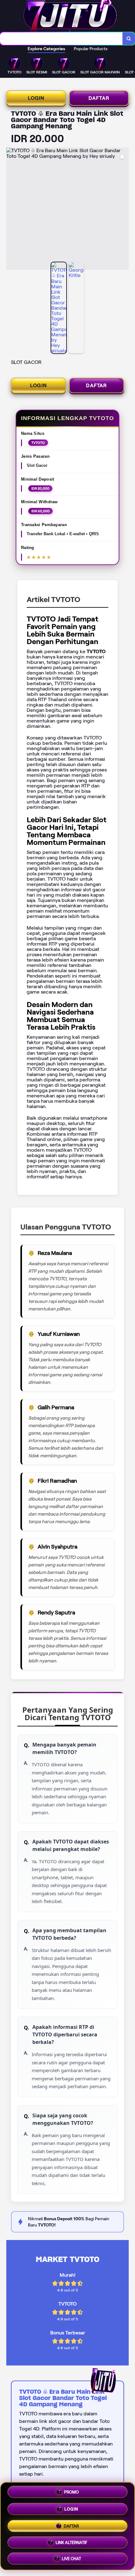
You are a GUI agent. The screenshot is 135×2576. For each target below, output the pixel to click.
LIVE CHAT (71, 2556)
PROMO (71, 2493)
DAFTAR (99, 98)
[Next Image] (124, 210)
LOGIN (36, 98)
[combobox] (61, 39)
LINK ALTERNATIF (71, 2540)
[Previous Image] (11, 210)
